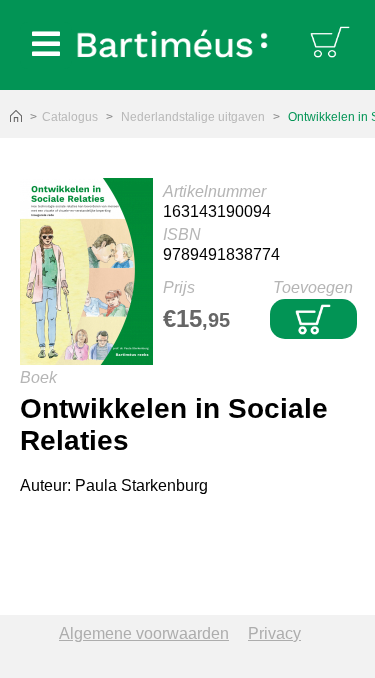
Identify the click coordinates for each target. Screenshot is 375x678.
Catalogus (70, 117)
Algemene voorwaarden (144, 633)
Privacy (274, 633)
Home (16, 117)
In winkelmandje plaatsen (313, 319)
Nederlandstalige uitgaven (193, 117)
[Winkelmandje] (332, 40)
